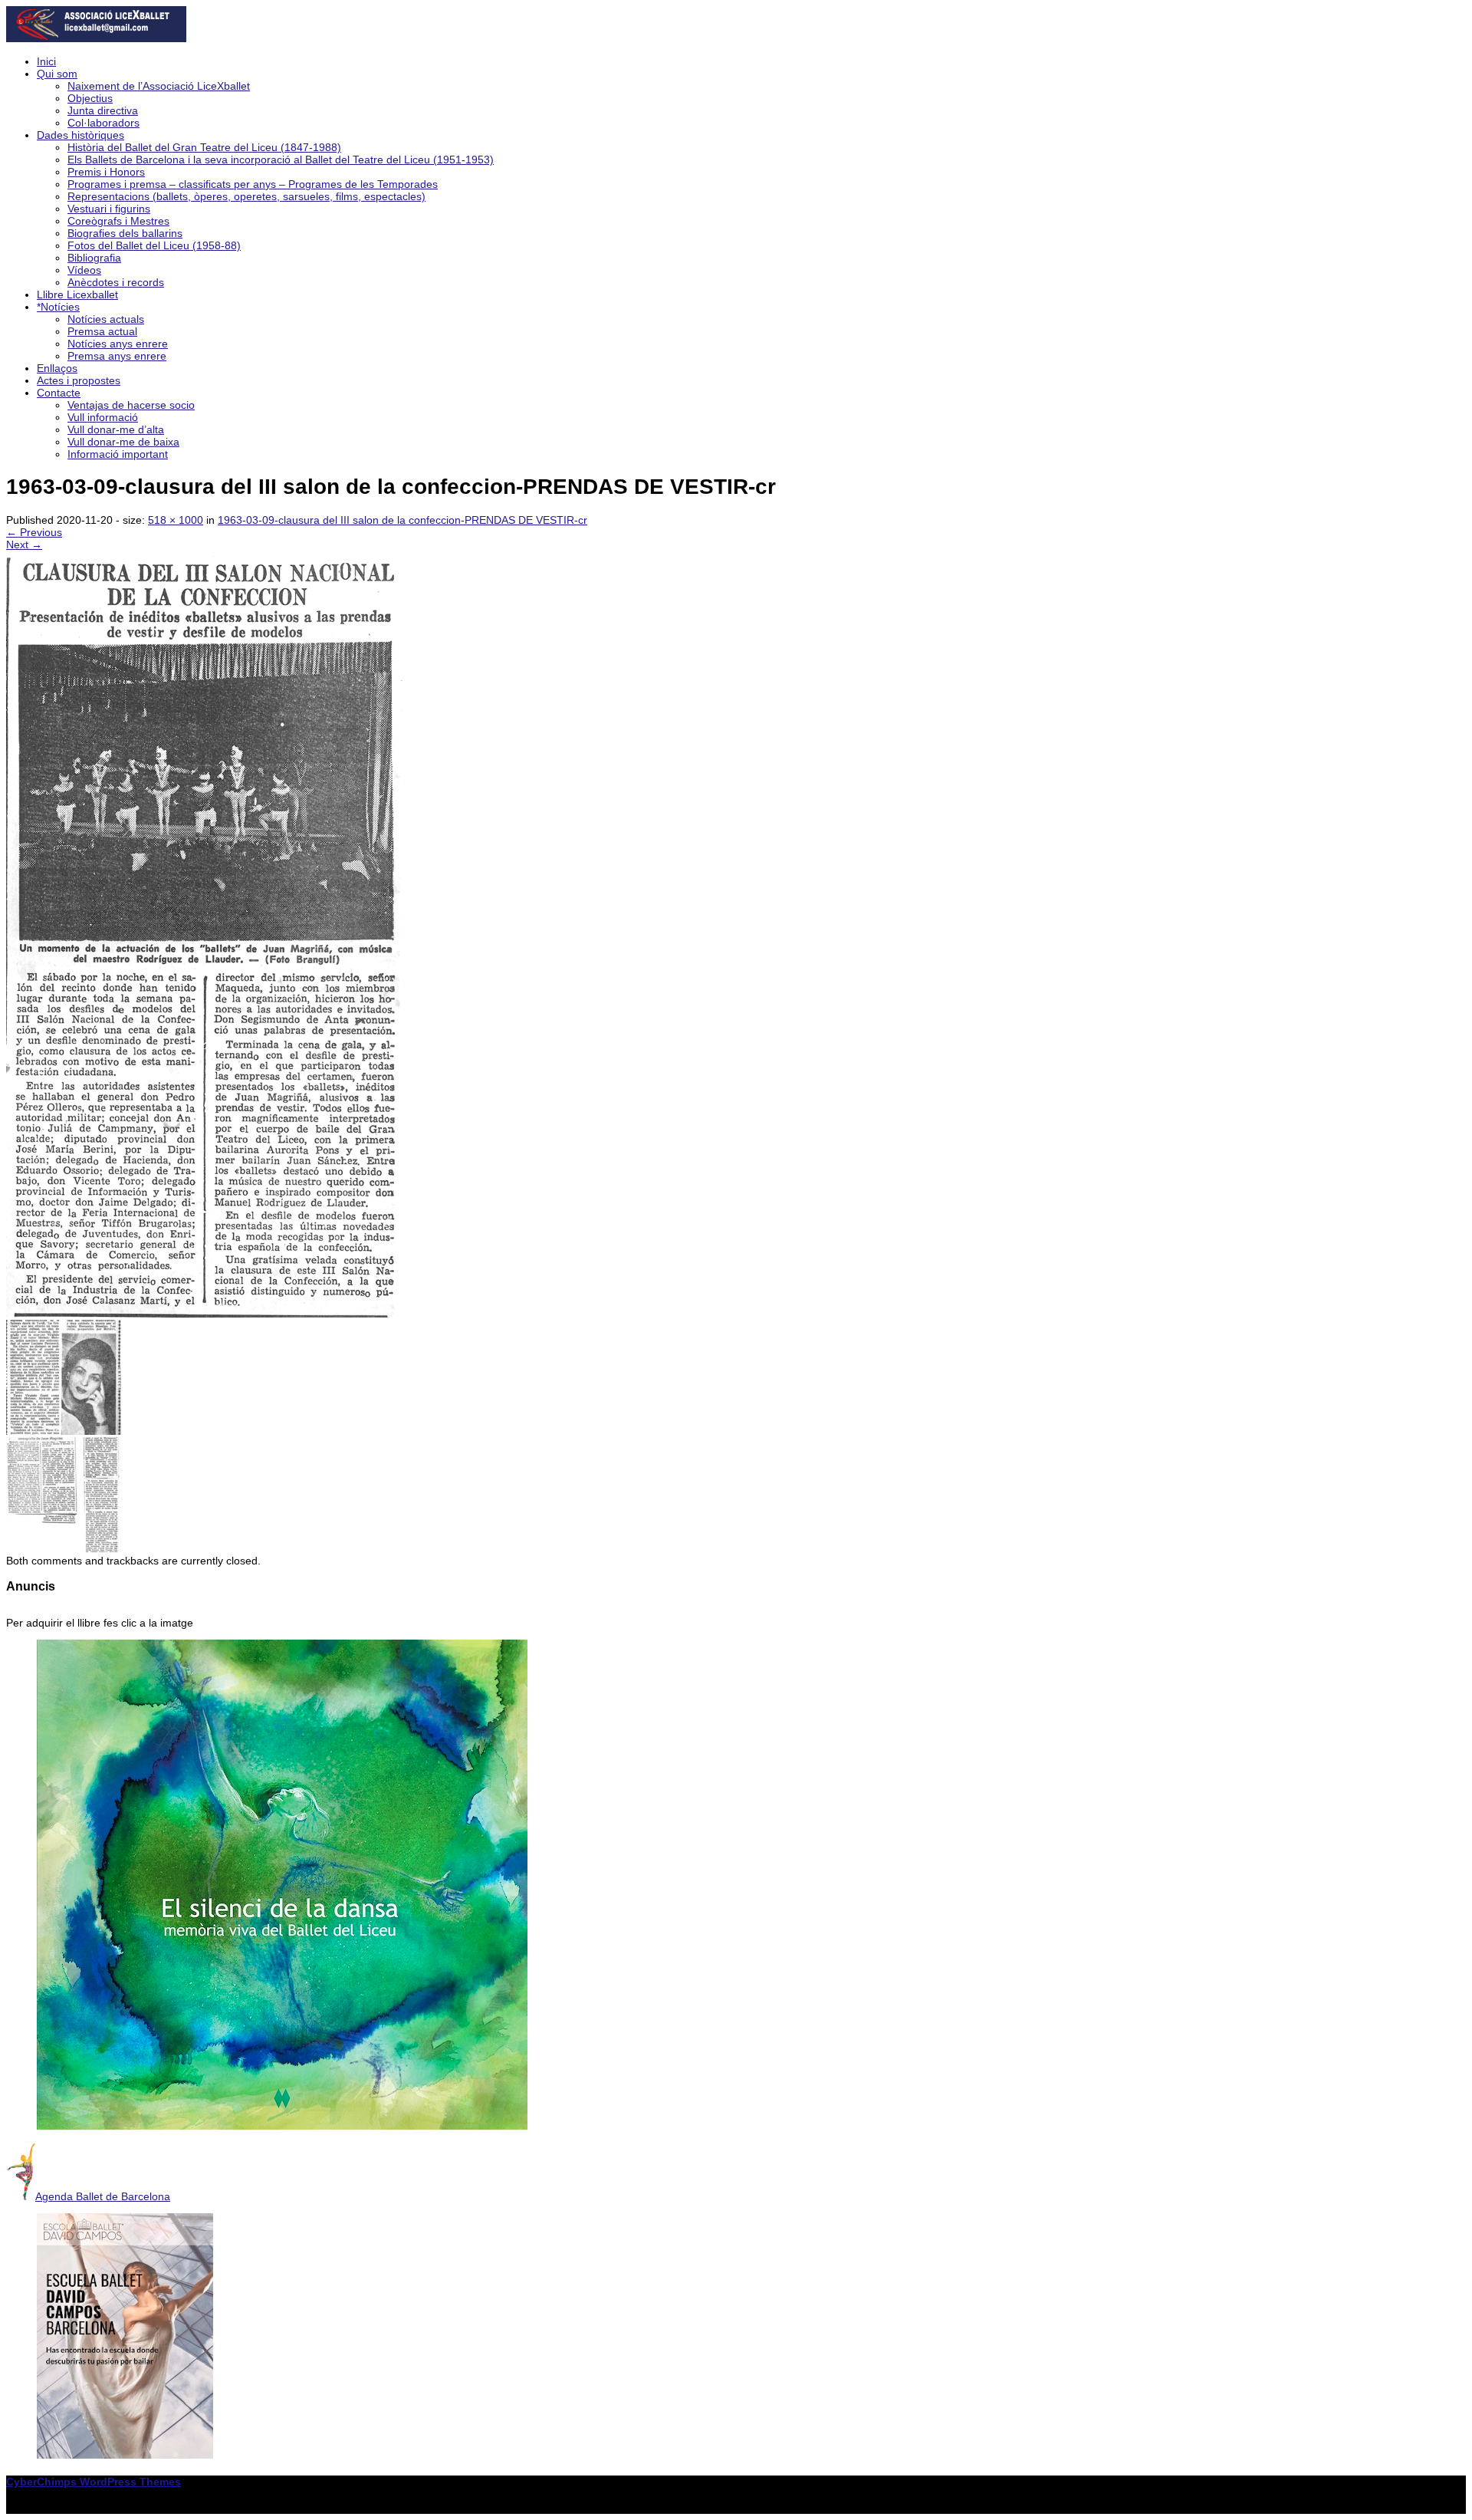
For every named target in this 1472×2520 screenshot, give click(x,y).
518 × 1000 (176, 520)
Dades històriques (80, 135)
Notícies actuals (106, 319)
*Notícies (58, 307)
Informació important (118, 454)
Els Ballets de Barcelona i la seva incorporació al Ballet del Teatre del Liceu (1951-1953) (281, 160)
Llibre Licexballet (77, 294)
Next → (24, 544)
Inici (46, 61)
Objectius (90, 98)
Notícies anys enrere (118, 344)
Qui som (57, 74)
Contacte (59, 393)
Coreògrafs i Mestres (118, 221)
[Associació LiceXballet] (96, 38)
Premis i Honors (106, 172)
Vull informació (103, 417)
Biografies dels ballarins (125, 233)
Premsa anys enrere (117, 356)
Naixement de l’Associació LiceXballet (159, 86)
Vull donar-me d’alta (116, 429)
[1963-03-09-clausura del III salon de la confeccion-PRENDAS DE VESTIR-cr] (205, 1314)
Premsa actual (102, 331)
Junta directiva (103, 110)
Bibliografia (94, 258)
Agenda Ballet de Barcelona (103, 2196)
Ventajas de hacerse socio (131, 405)
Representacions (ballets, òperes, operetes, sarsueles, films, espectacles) (246, 196)
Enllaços (57, 368)
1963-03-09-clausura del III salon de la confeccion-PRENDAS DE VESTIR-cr (402, 520)
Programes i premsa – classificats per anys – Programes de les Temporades (253, 184)
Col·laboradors (103, 123)
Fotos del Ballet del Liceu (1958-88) (154, 245)
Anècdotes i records (116, 282)
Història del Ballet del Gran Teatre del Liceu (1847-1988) (204, 147)
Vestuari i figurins (109, 209)
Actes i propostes (79, 380)
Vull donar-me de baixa (123, 442)
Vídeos (84, 270)
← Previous (34, 532)
